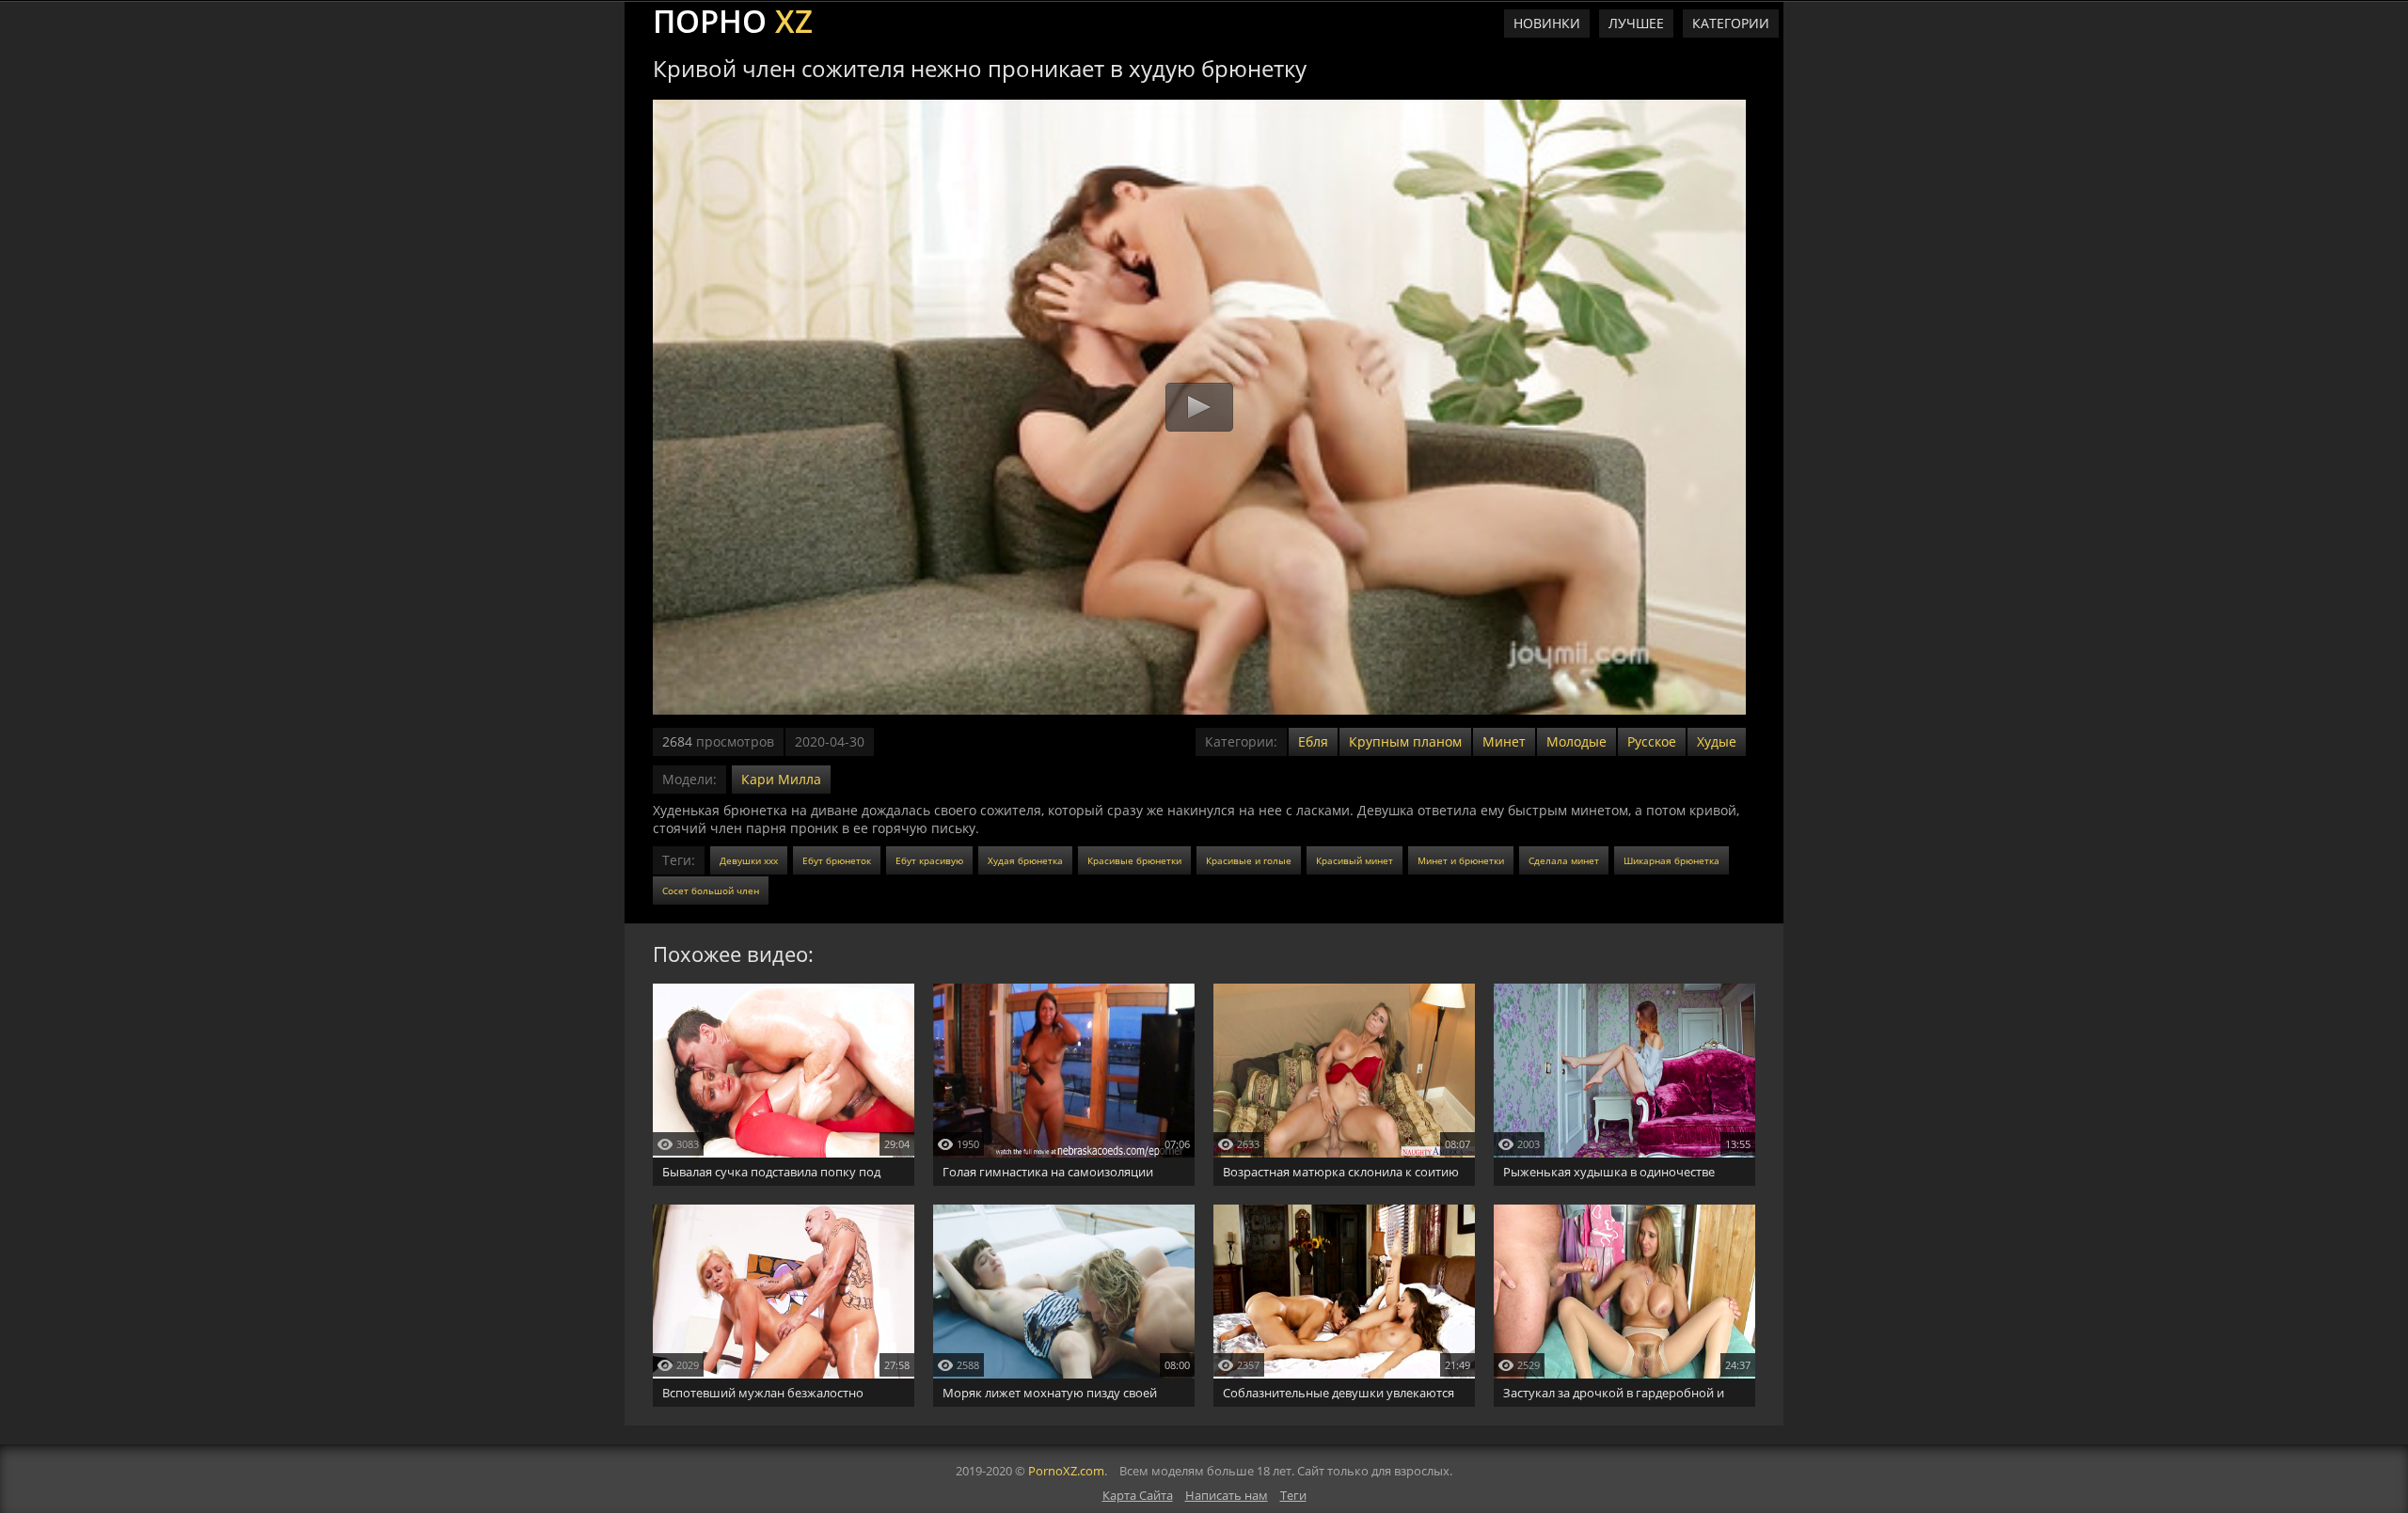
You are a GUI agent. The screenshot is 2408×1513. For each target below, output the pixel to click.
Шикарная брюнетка (1671, 860)
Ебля (1313, 741)
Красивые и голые (1249, 860)
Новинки (1547, 23)
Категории (1731, 23)
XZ (733, 19)
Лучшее (1636, 23)
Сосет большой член (711, 890)
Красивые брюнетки (1134, 860)
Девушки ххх (749, 860)
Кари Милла (781, 779)
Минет (1504, 741)
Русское (1652, 741)
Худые (1717, 741)
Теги (1293, 1495)
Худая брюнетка (1025, 860)
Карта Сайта (1138, 1495)
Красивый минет (1354, 860)
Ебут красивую (929, 860)
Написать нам (1227, 1495)
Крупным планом (1405, 741)
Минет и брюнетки (1461, 860)
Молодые (1576, 741)
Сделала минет (1564, 860)
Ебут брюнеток (837, 860)
